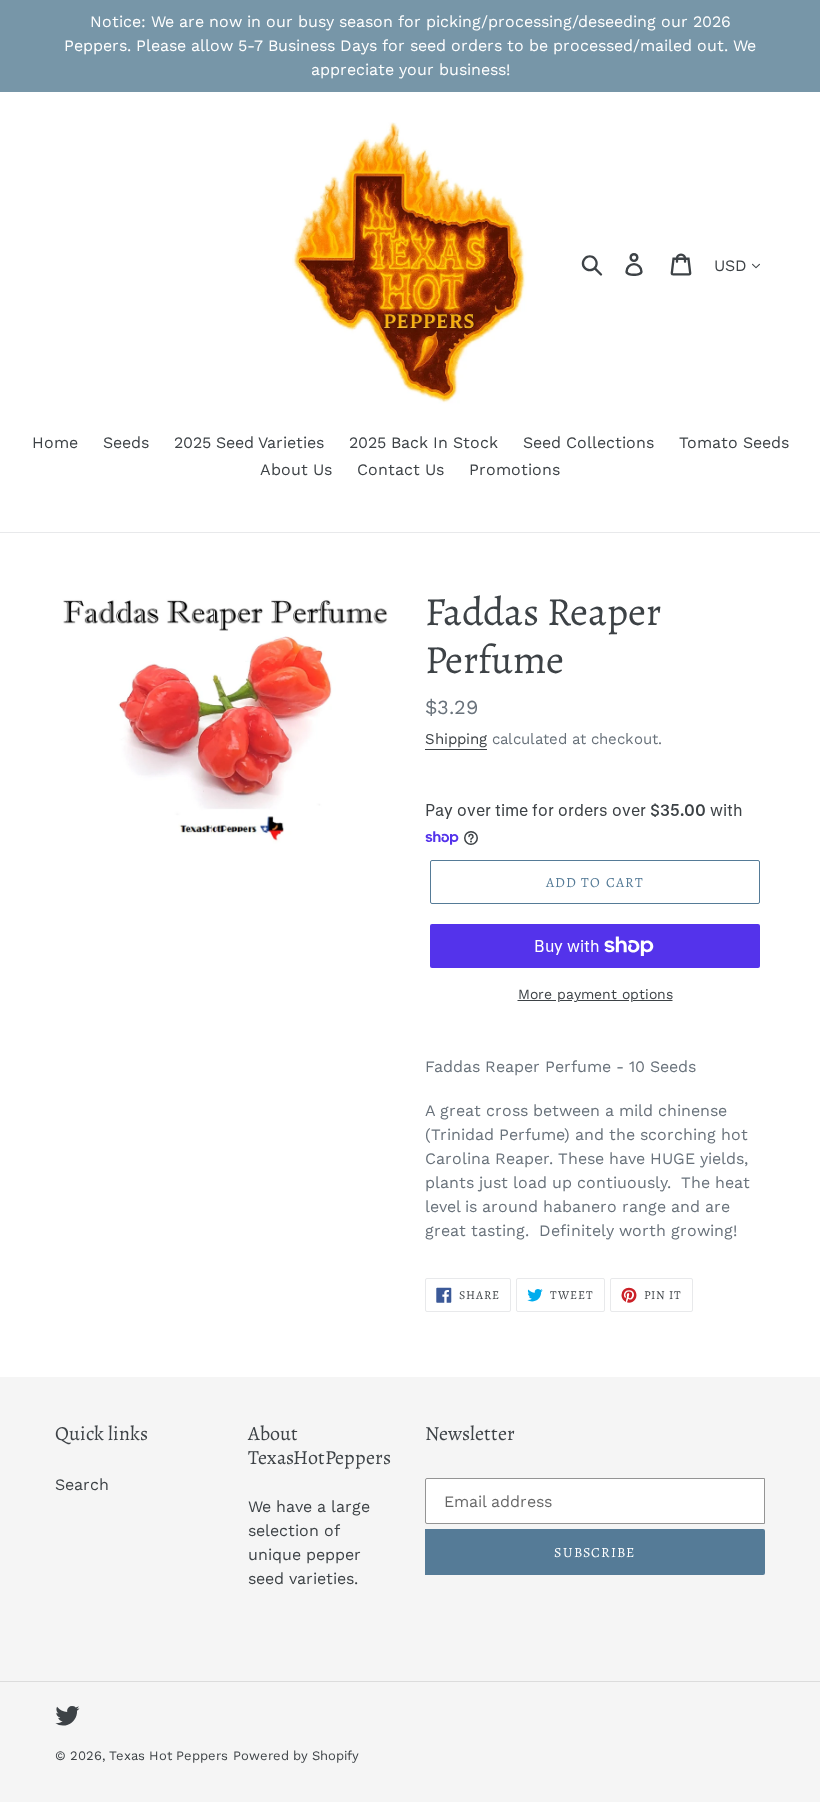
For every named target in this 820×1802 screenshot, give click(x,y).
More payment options (595, 994)
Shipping (456, 739)
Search (82, 1484)
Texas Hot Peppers (168, 1755)
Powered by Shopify (296, 1755)
